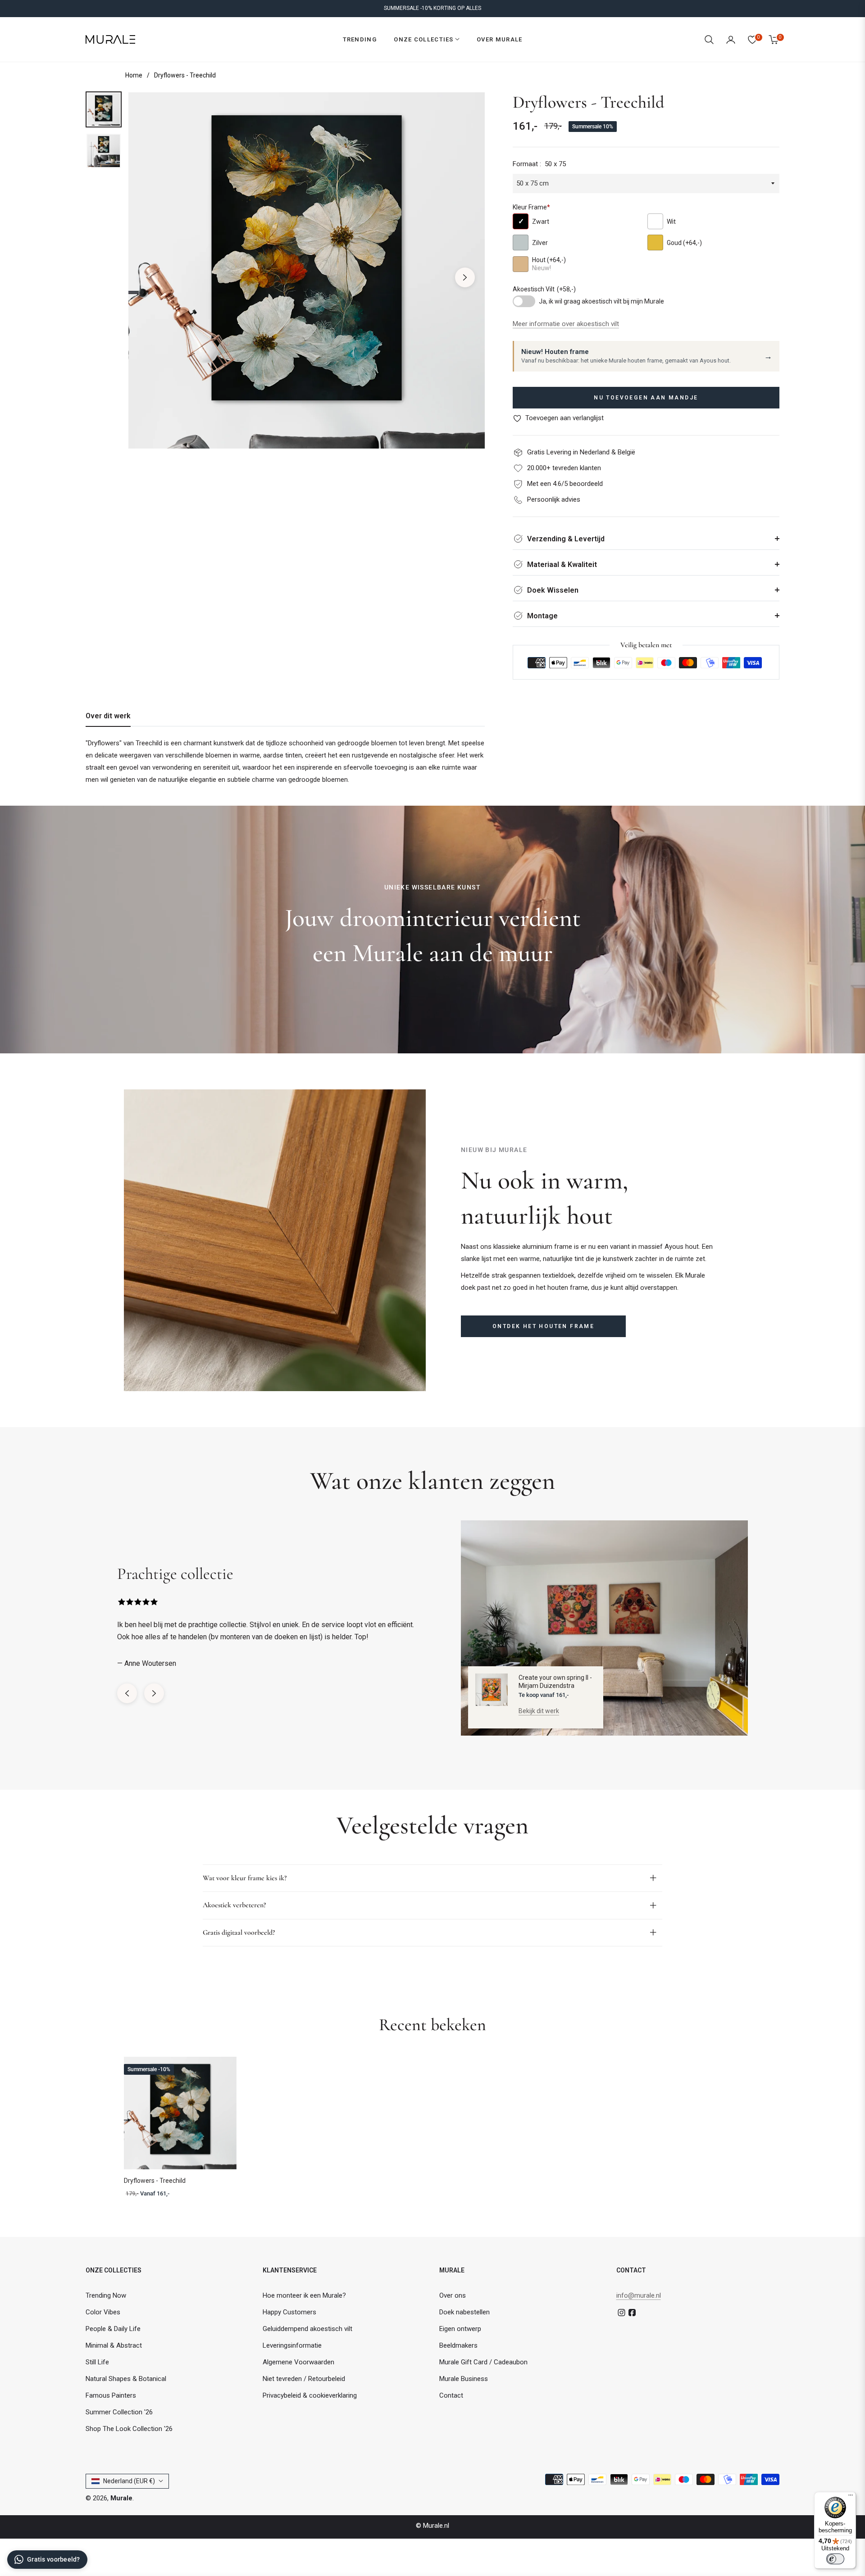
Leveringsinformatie (292, 2345)
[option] (307, 270)
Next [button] (465, 277)
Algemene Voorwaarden (298, 2362)
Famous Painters (111, 2395)
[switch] (835, 2559)
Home (134, 75)
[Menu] (851, 2497)
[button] (709, 40)
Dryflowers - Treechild (155, 2181)
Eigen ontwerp (460, 2329)
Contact (451, 2395)
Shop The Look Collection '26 (129, 2429)
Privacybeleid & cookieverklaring (310, 2395)
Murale (121, 2498)
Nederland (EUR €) (129, 2481)
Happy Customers (289, 2312)
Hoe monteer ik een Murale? (304, 2295)
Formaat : (539, 164)
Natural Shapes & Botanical (126, 2379)
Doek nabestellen (464, 2312)
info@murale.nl (639, 2295)
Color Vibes (103, 2312)
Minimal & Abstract (114, 2345)
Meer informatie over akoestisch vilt (566, 324)
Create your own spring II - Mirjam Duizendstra (555, 1682)
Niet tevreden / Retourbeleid (304, 2379)
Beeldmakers (458, 2345)
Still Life (97, 2362)
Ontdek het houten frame (543, 1326)
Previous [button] (148, 277)
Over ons (453, 2295)
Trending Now (106, 2295)
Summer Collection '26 (119, 2412)
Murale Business (464, 2379)
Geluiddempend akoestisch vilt (307, 2329)
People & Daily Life (113, 2329)
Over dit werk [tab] (108, 716)
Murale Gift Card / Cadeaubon (483, 2362)
